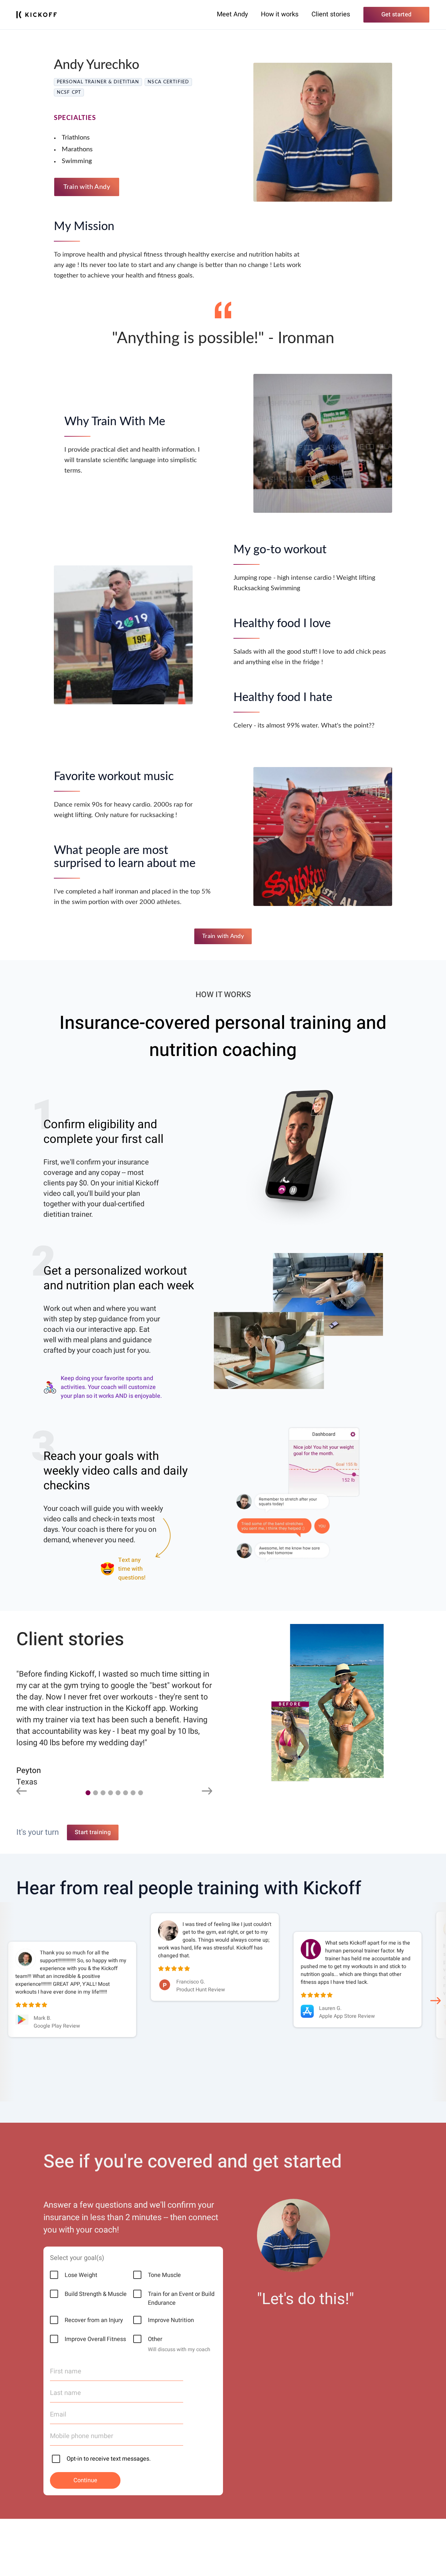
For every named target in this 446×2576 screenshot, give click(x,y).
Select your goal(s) (77, 2258)
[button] (88, 1793)
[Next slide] (207, 1792)
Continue (85, 2480)
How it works (280, 14)
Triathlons (76, 138)
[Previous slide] (22, 1792)
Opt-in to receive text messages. (109, 2459)
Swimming (77, 161)
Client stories (331, 14)
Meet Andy (232, 14)
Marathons (77, 149)
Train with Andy (87, 187)
